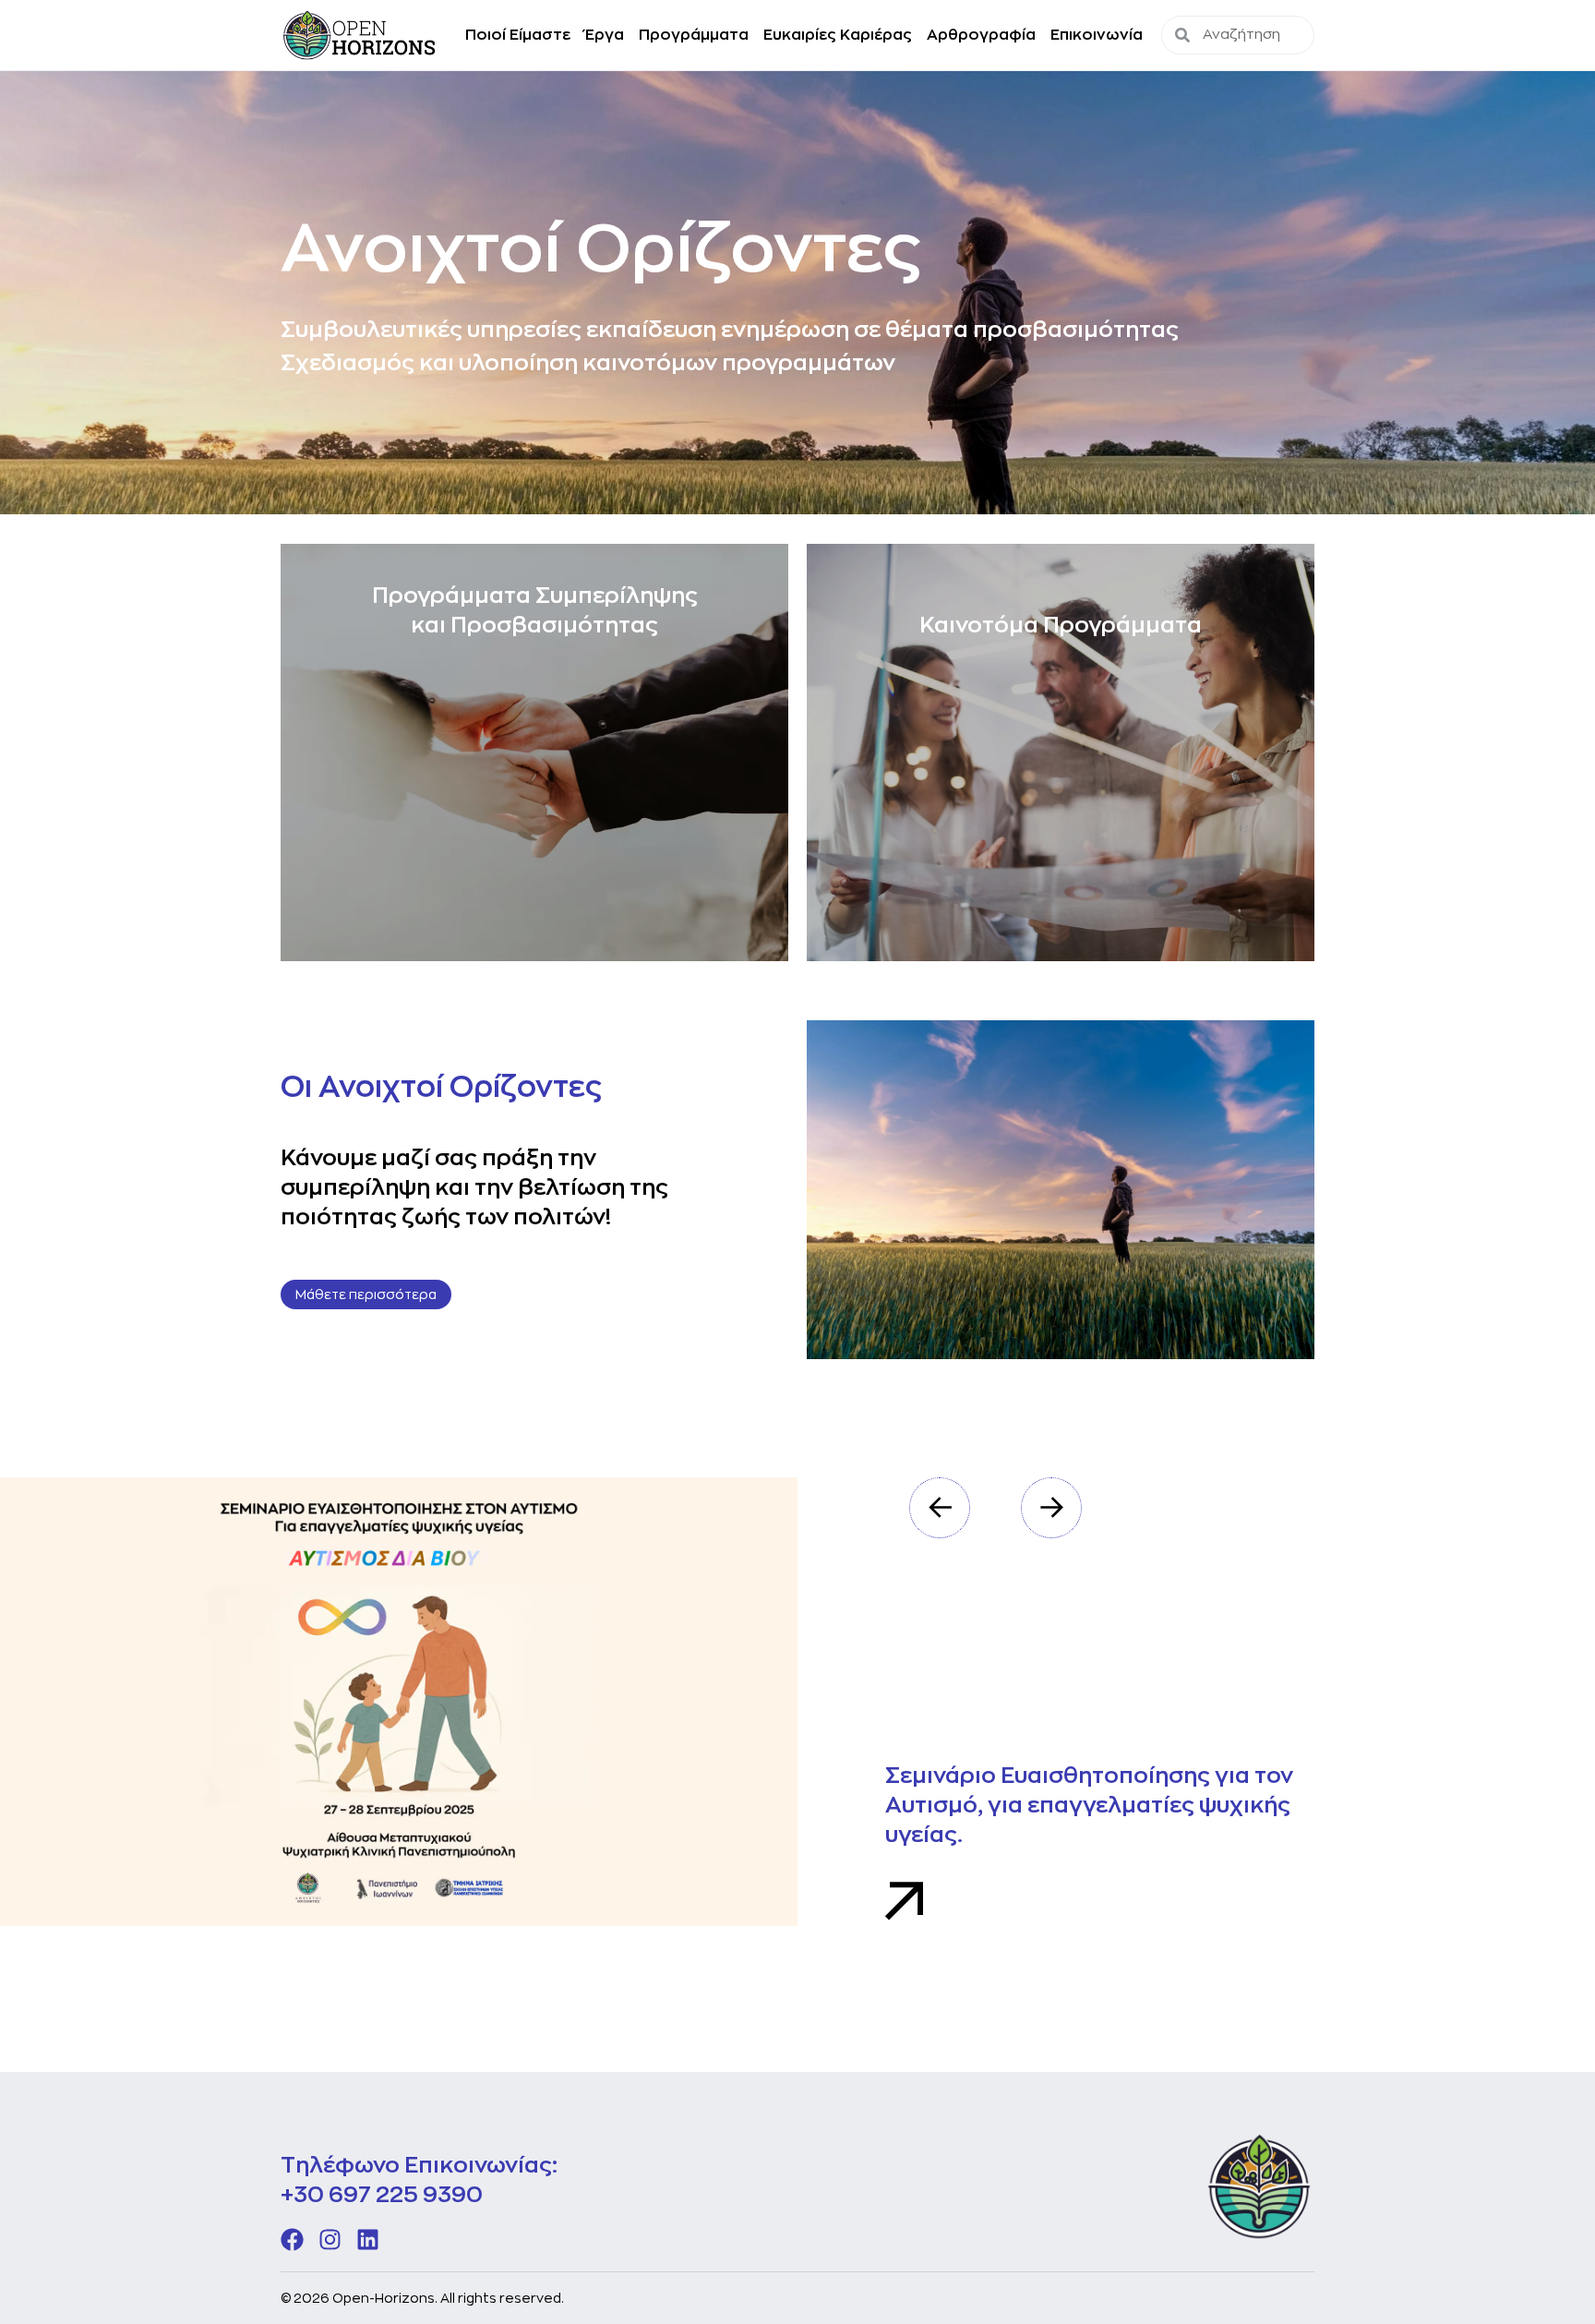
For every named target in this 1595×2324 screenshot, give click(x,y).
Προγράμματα (694, 35)
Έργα (605, 35)
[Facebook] (292, 2240)
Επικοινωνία (1097, 35)
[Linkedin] (368, 2240)
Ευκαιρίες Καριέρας (838, 35)
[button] (940, 1508)
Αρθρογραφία (981, 35)
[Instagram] (330, 2240)
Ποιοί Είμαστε (518, 35)
